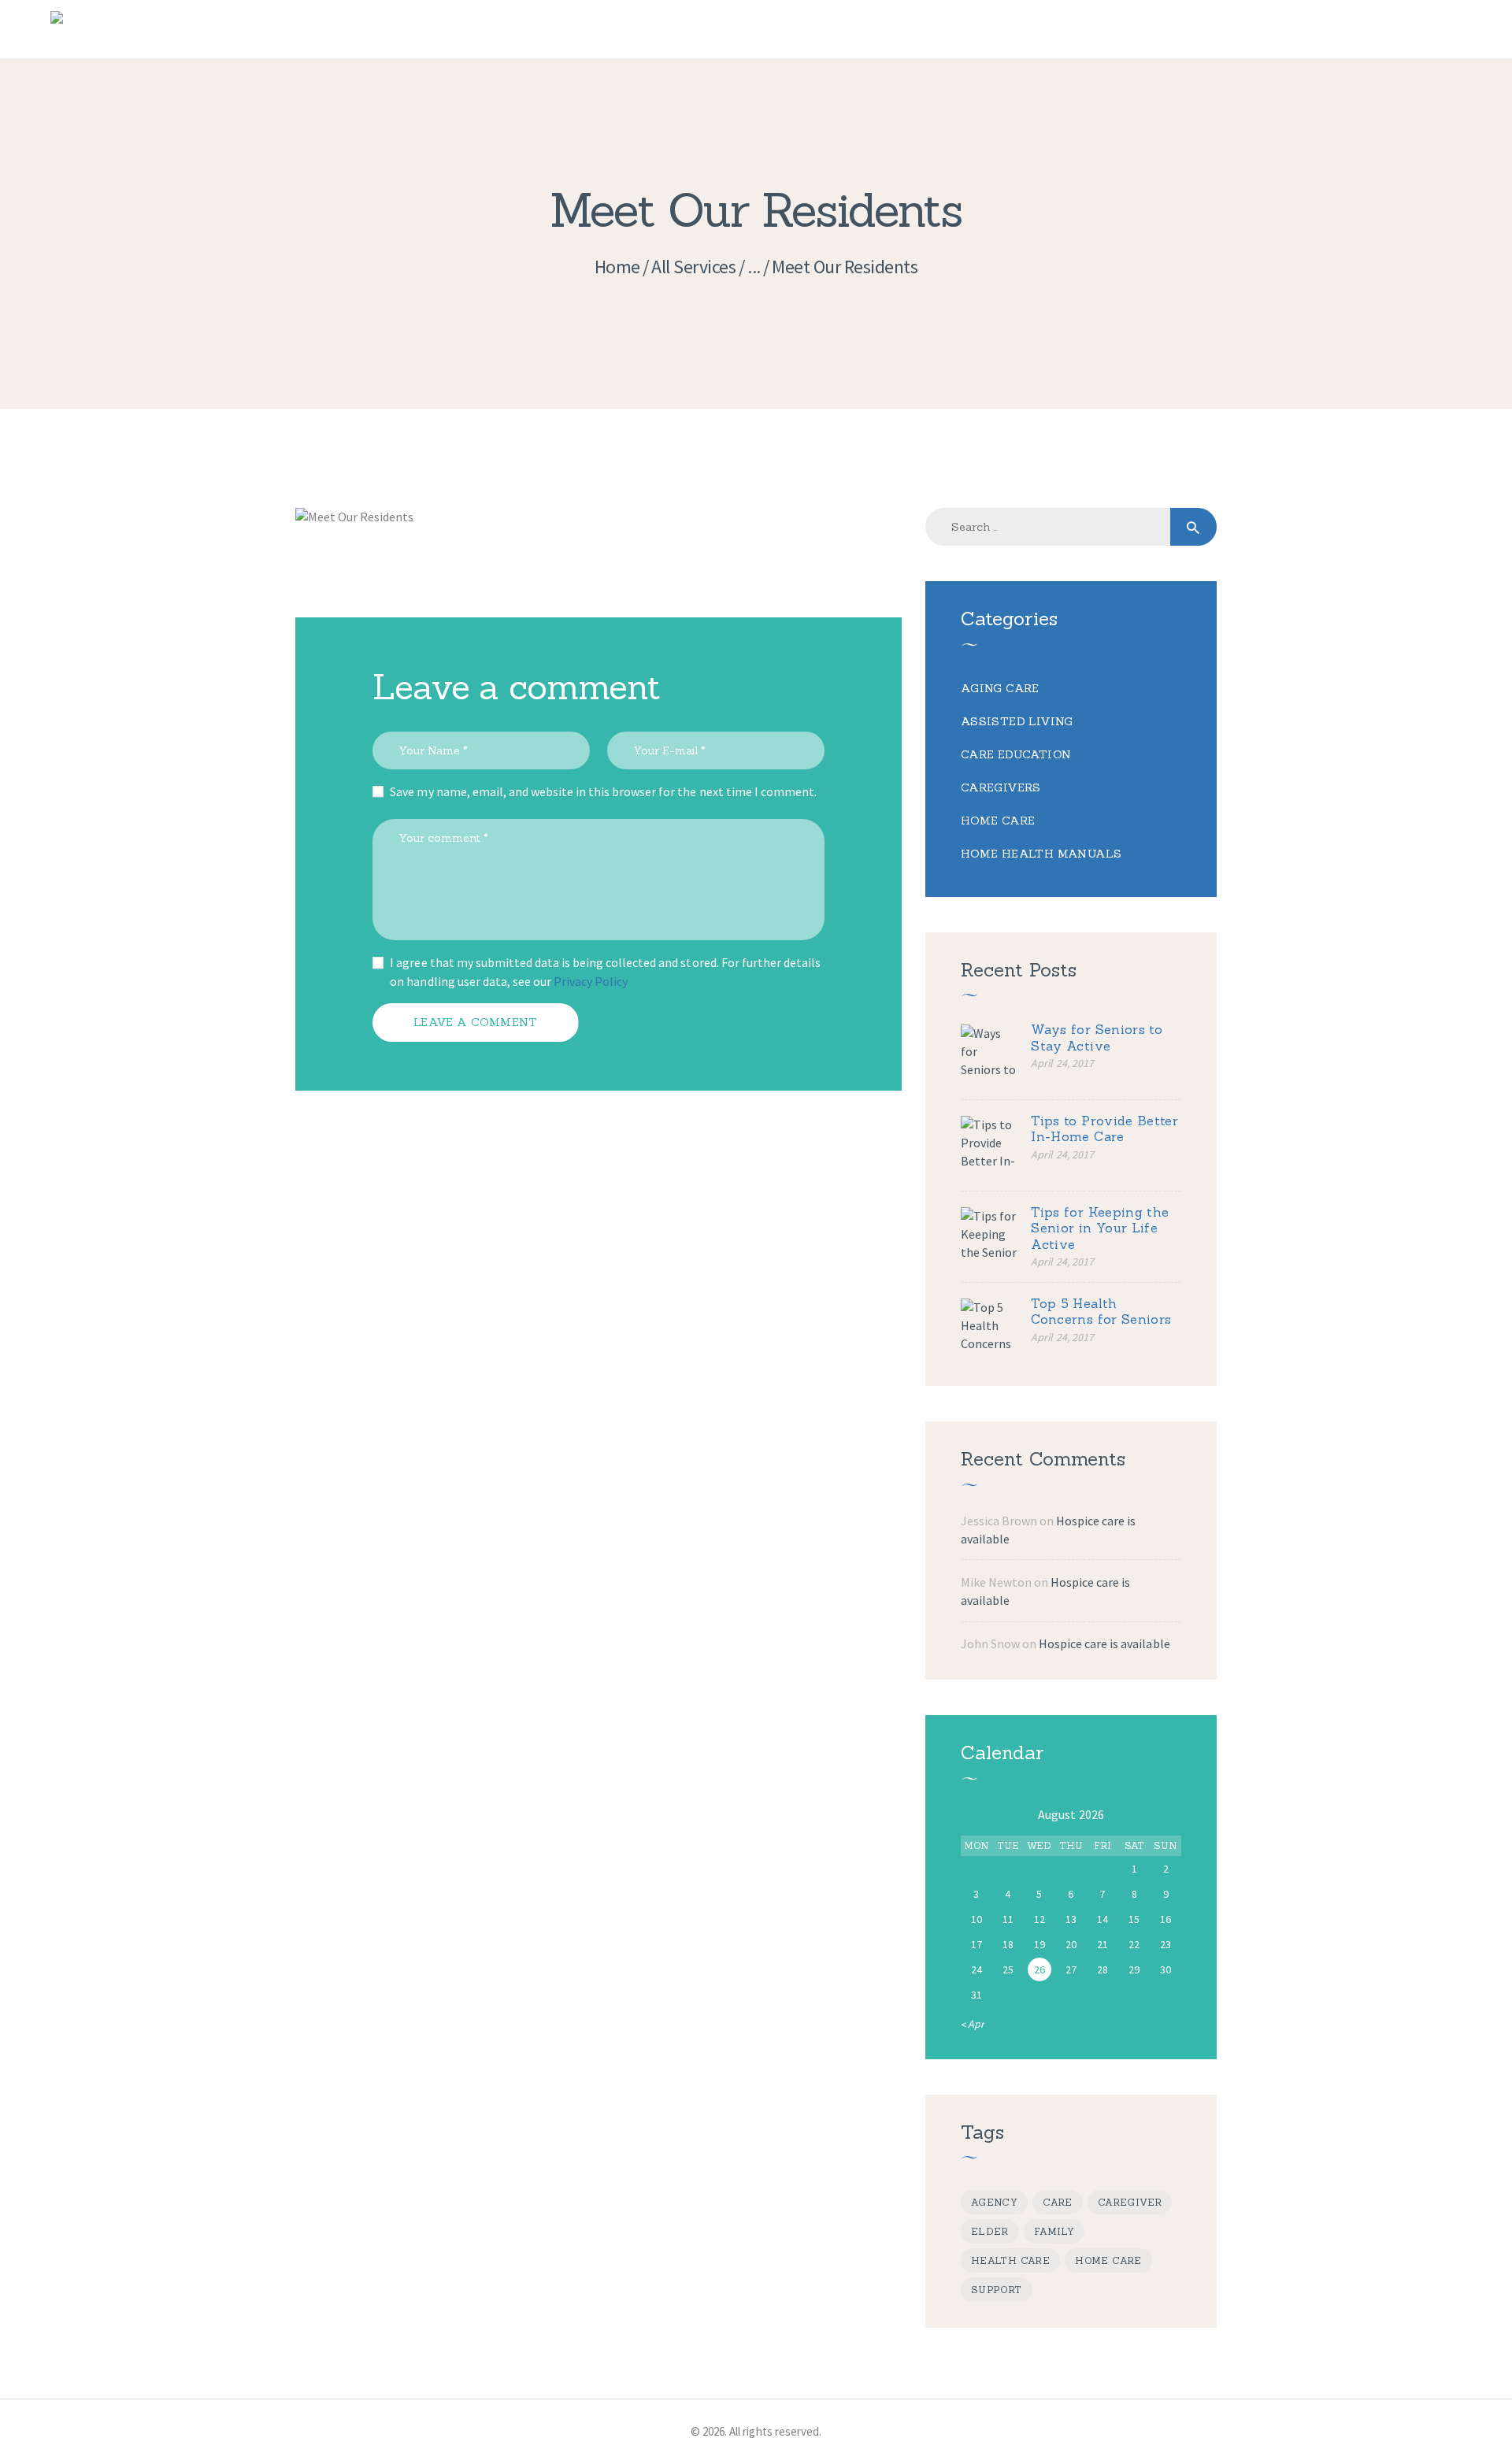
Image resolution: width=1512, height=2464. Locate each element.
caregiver (1130, 2202)
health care (1010, 2260)
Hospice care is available (1104, 1643)
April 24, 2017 (1062, 1063)
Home (617, 267)
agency (994, 2202)
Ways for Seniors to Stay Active (1097, 1037)
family (1054, 2231)
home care (1108, 2260)
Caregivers (1001, 787)
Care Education (1016, 754)
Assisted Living (1017, 721)
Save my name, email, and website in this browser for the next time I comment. (603, 791)
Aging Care (1000, 688)
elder (990, 2231)
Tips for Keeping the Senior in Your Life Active (1100, 1228)
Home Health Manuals (1041, 854)
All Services (693, 267)
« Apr (973, 2024)
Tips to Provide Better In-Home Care (1104, 1129)
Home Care (998, 821)
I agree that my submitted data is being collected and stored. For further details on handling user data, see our (605, 972)
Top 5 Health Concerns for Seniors (1101, 1312)
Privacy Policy (591, 981)
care (1058, 2202)
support (997, 2290)
